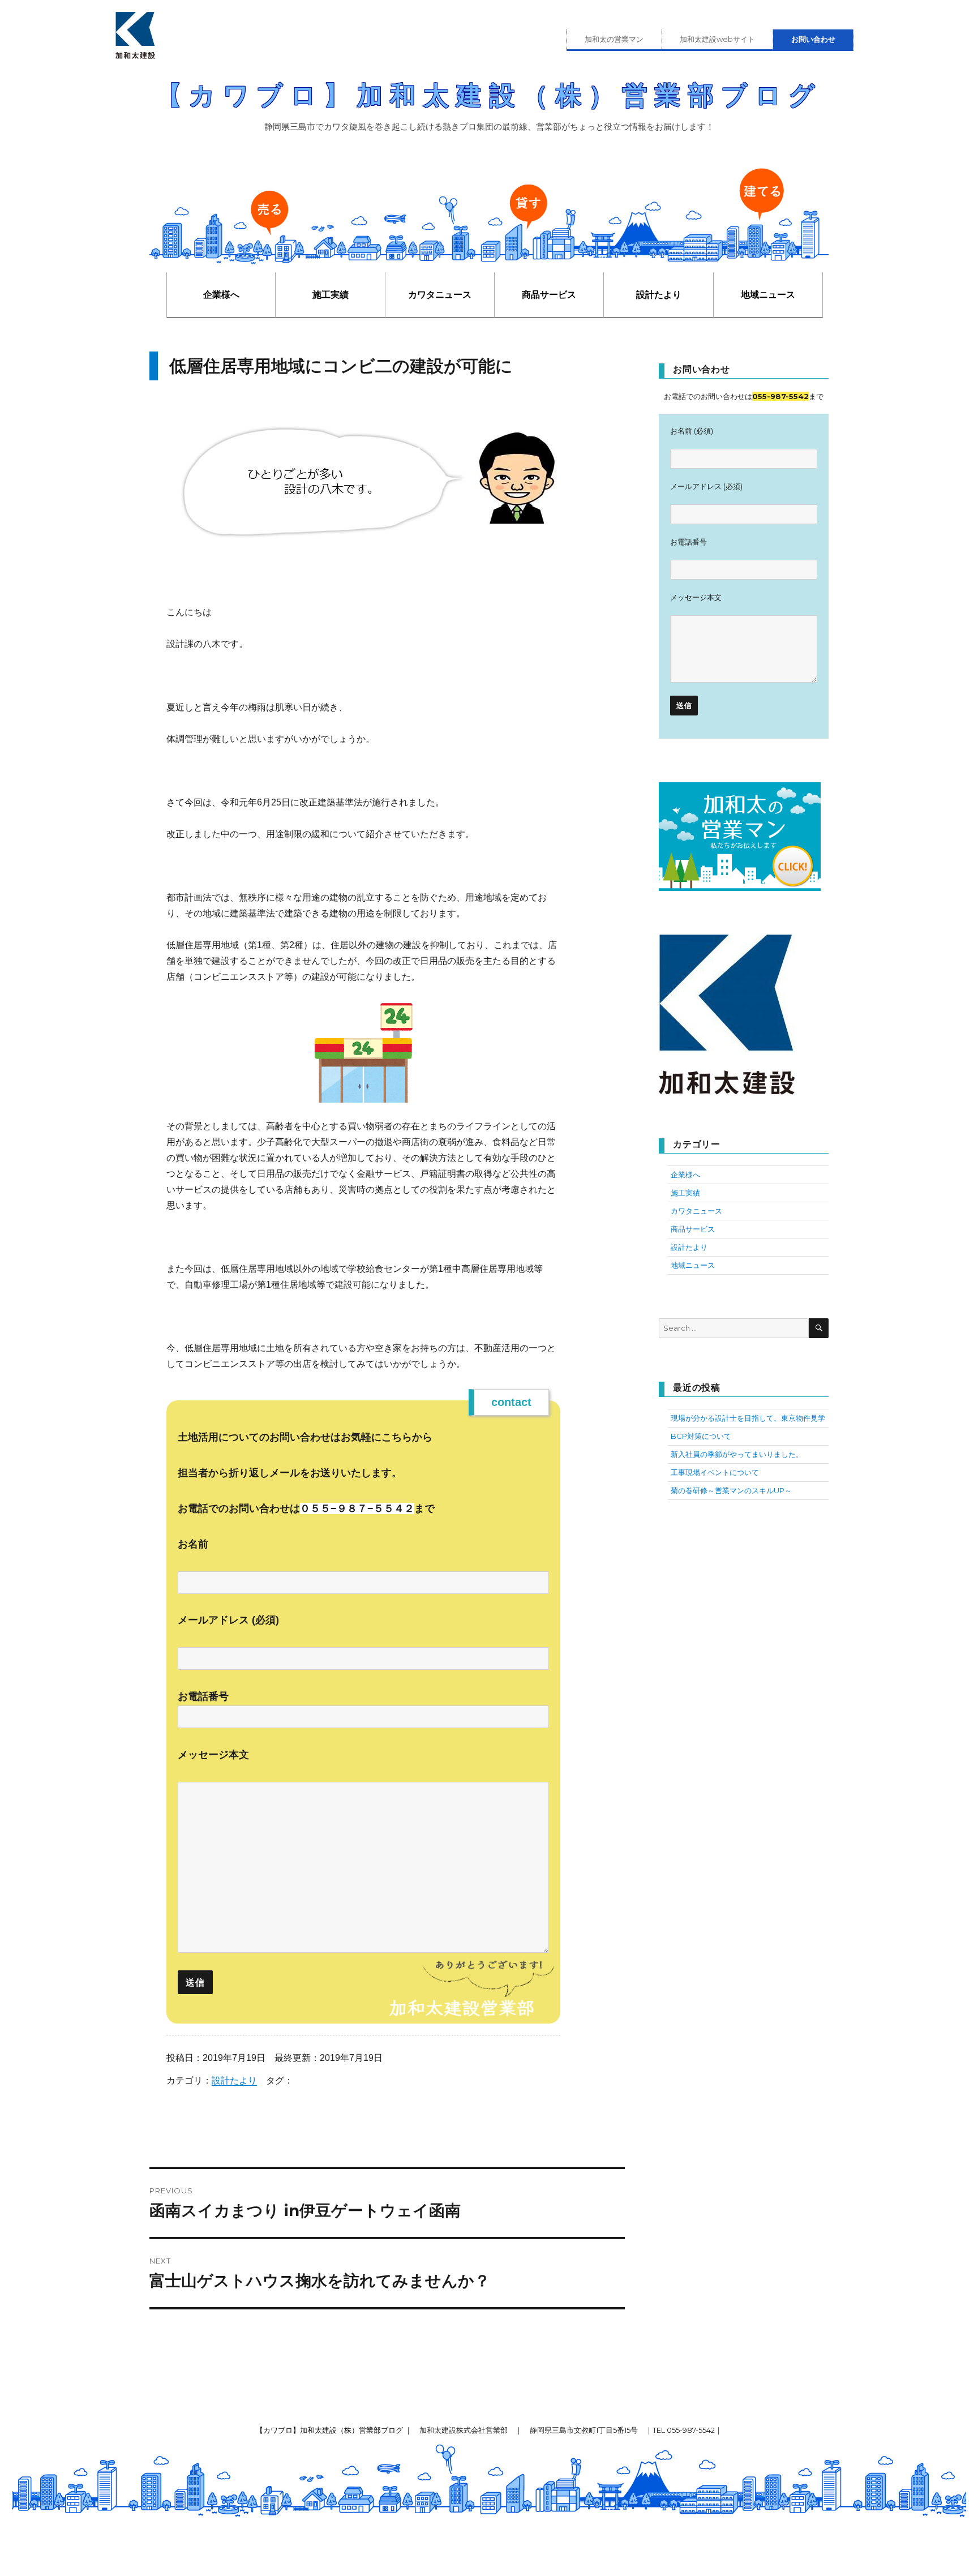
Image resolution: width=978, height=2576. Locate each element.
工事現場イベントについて (715, 1472)
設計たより (659, 295)
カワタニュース (440, 295)
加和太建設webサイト (717, 39)
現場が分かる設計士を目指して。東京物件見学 (748, 1418)
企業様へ (221, 295)
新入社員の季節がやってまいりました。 (737, 1454)
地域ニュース (768, 295)
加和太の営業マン (614, 39)
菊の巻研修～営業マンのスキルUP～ (731, 1490)
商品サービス (549, 295)
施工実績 (331, 295)
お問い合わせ (813, 39)
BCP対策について (701, 1436)
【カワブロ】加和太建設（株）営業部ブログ (489, 95)
